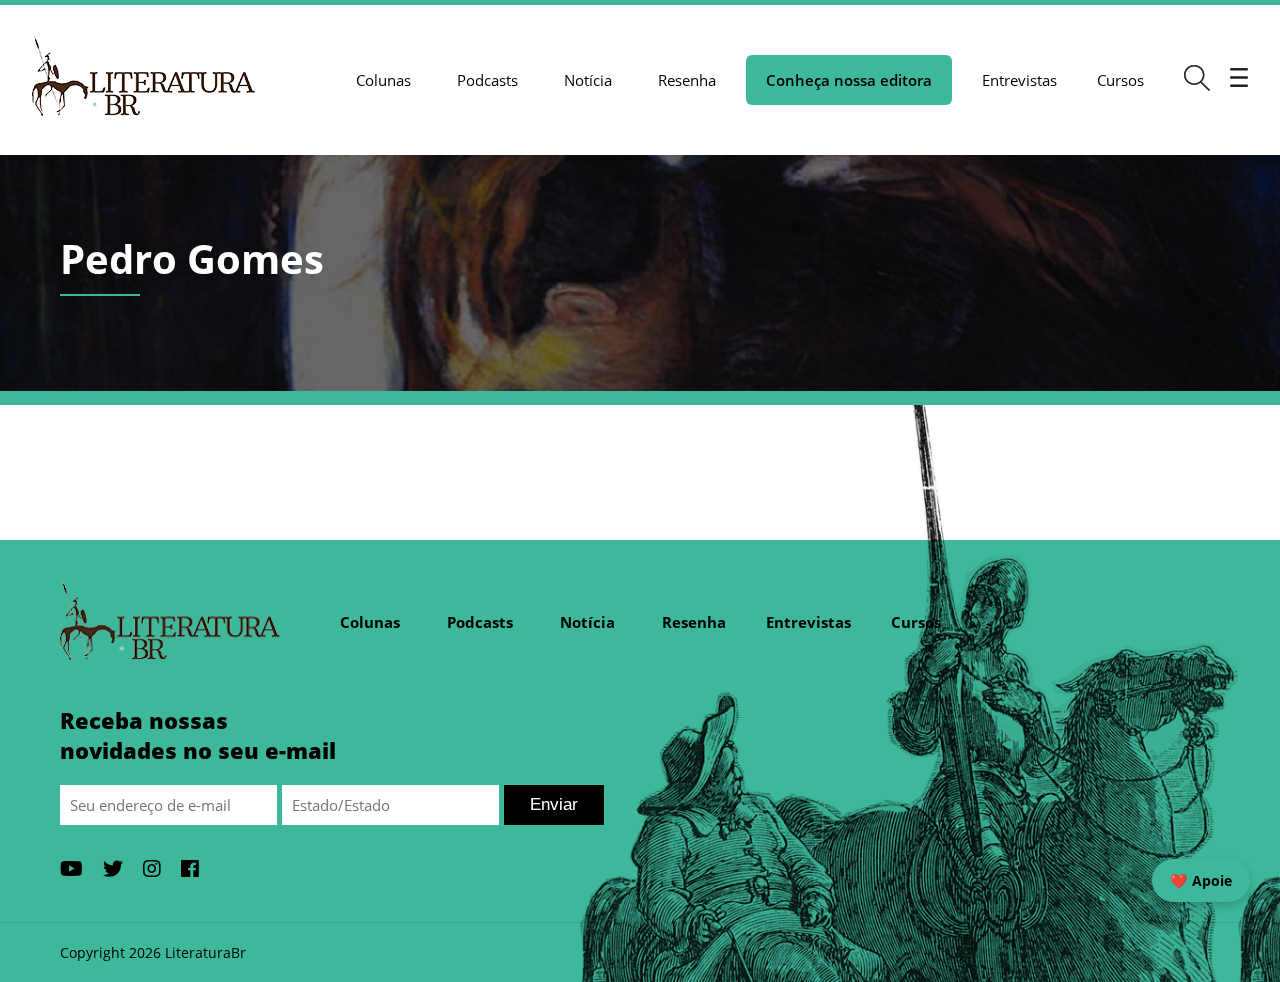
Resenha (687, 80)
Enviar (554, 804)
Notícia (588, 80)
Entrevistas (1019, 80)
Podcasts (487, 80)
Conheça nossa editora (849, 80)
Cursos (1120, 80)
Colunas (383, 80)
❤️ (1201, 880)
